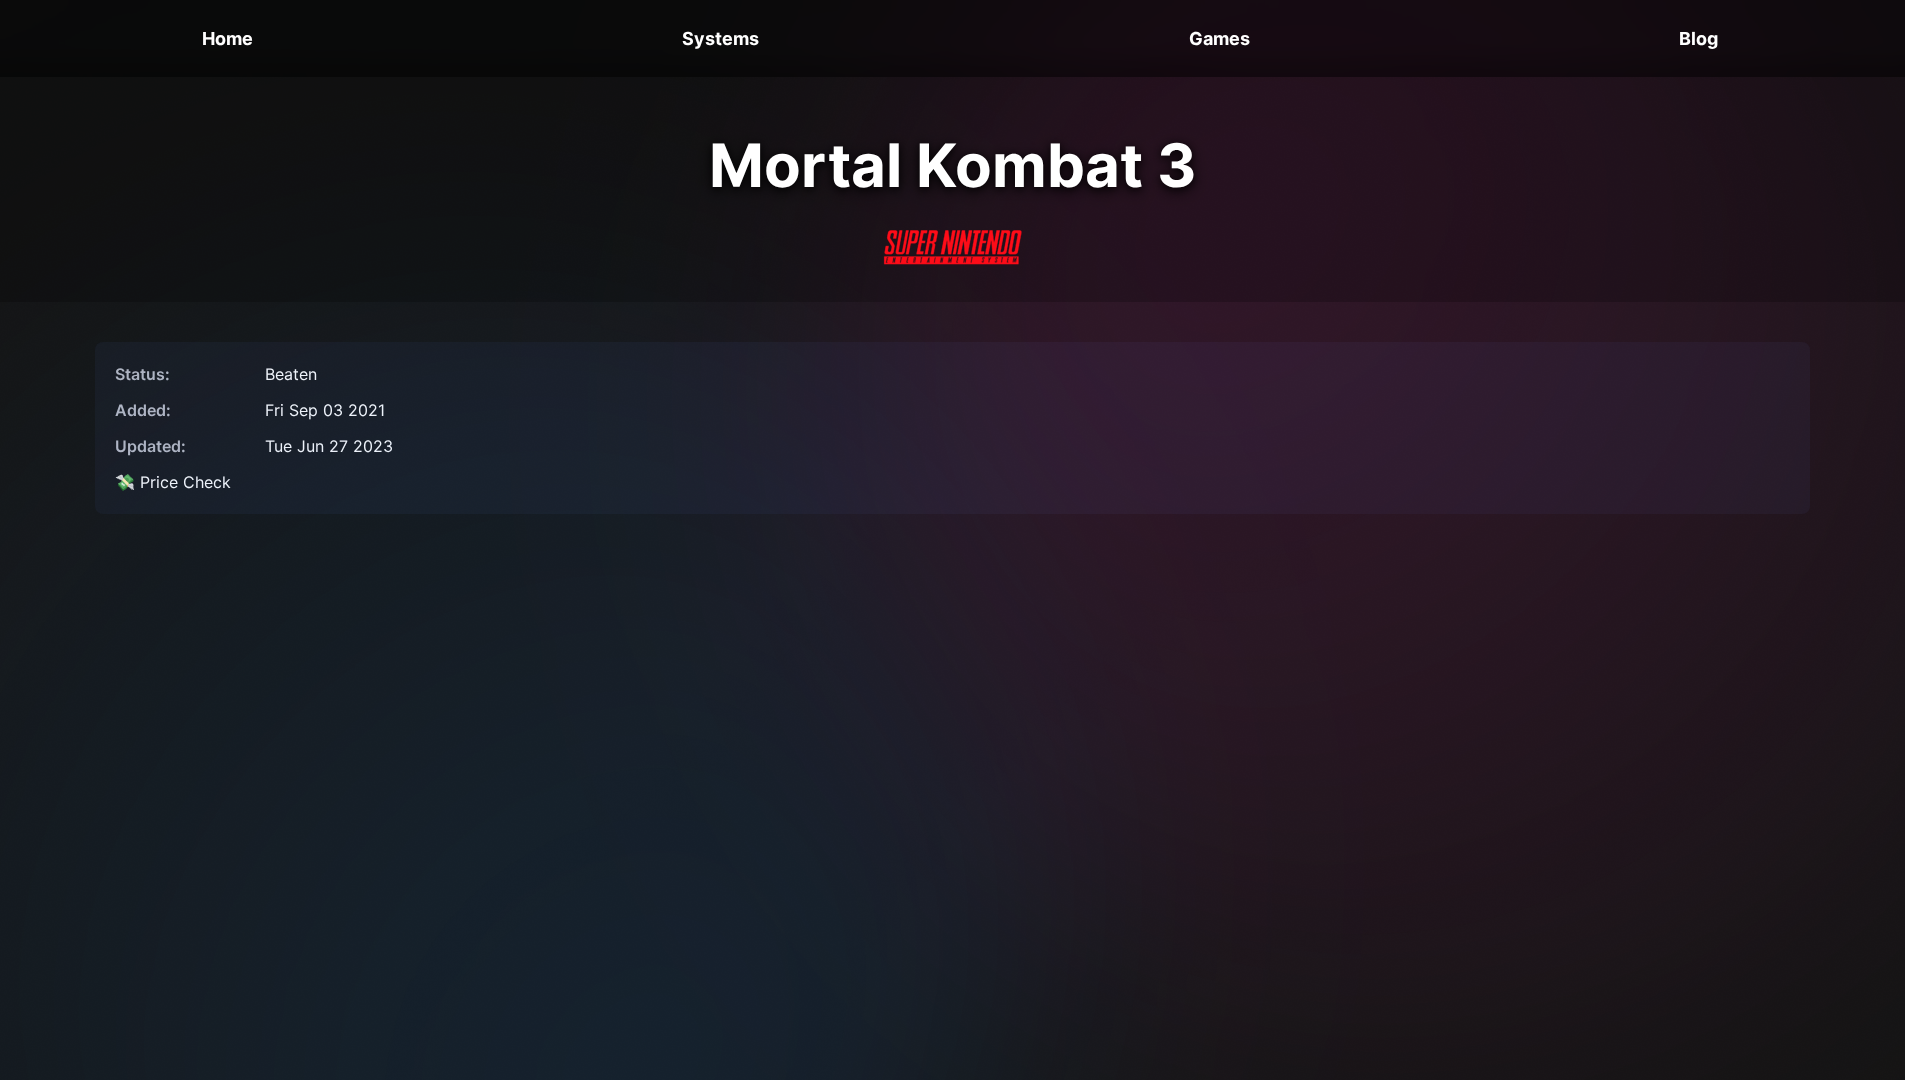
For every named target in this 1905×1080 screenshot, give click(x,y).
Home (227, 38)
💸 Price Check (173, 482)
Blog (1698, 38)
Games (1219, 38)
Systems (720, 38)
